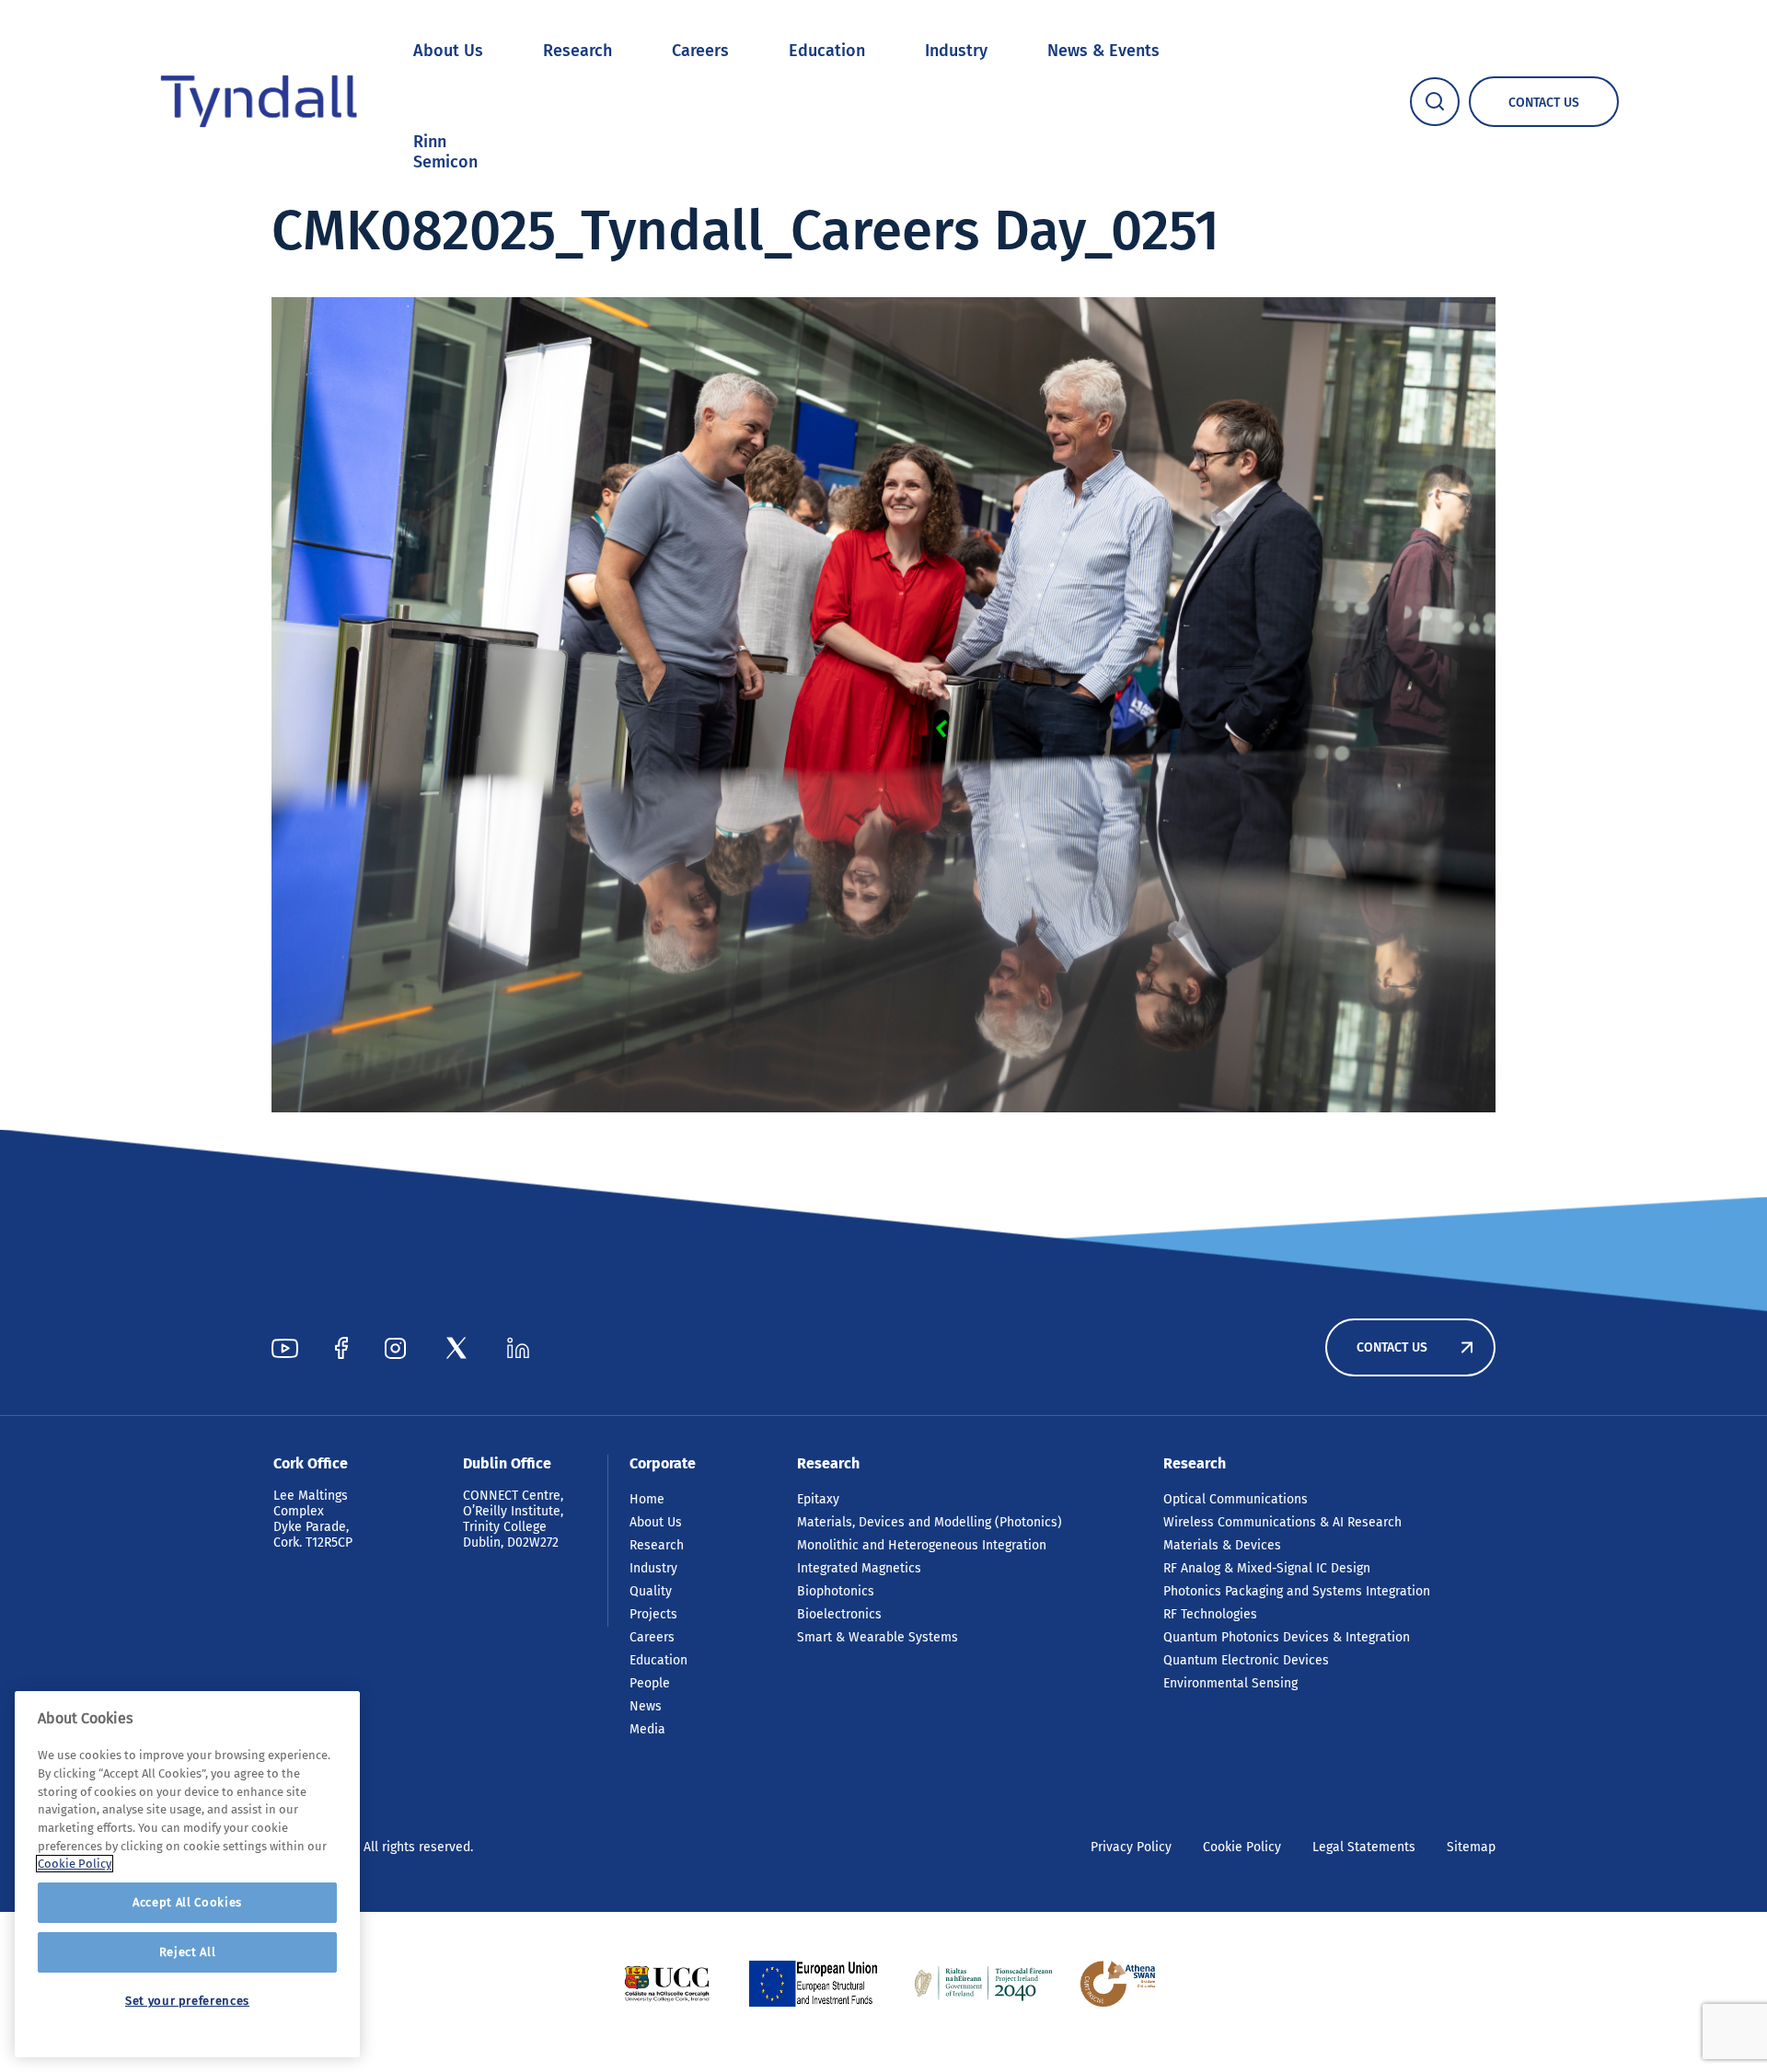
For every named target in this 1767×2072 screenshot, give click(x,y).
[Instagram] (395, 1348)
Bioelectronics (839, 1614)
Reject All (188, 1952)
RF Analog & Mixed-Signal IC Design (1267, 1568)
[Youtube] (285, 1348)
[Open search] (1435, 102)
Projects (653, 1614)
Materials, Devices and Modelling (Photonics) (930, 1522)
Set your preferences (187, 2001)
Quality (651, 1591)
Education (827, 51)
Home (647, 1499)
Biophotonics (836, 1591)
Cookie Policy (1242, 1847)
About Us (448, 51)
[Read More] (667, 1984)
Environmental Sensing (1230, 1683)
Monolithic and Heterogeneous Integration (922, 1545)
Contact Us (1392, 1347)
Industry (956, 51)
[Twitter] (456, 1348)
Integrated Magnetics (859, 1568)
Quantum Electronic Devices (1246, 1660)
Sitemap (1471, 1847)
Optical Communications (1236, 1499)
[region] (187, 1874)
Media (647, 1729)
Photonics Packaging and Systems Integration (1297, 1591)
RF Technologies (1210, 1614)
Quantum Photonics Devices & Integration (1287, 1637)
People (650, 1683)
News (646, 1706)
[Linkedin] (518, 1348)
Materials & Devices (1222, 1545)
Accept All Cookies (187, 1902)
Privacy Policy (1131, 1847)
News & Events (1103, 51)
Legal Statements (1364, 1847)
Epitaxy (818, 1499)
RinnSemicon (445, 152)
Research (577, 51)
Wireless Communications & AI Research (1282, 1522)
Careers (700, 51)
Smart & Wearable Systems (878, 1637)
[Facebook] (341, 1348)
